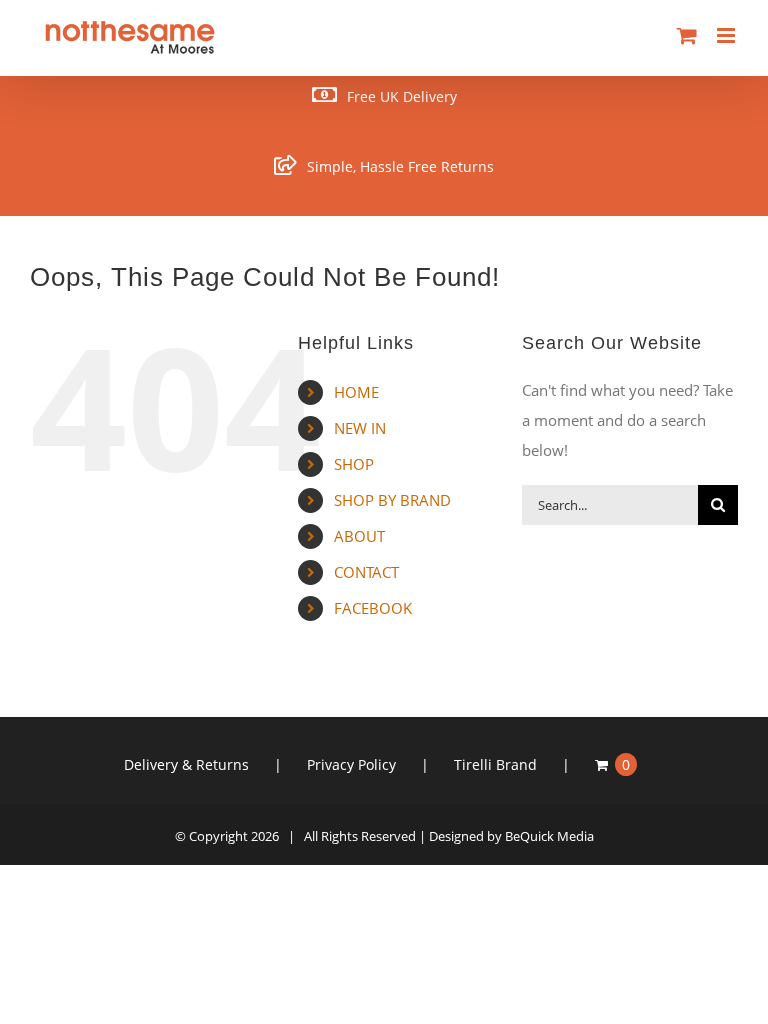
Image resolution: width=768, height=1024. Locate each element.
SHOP (354, 464)
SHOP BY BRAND (392, 500)
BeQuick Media (549, 836)
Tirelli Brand (495, 764)
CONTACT (366, 572)
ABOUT (359, 536)
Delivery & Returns (186, 764)
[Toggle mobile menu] (727, 35)
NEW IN (360, 428)
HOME (356, 392)
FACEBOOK (373, 608)
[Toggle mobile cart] (687, 35)
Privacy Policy (351, 764)
